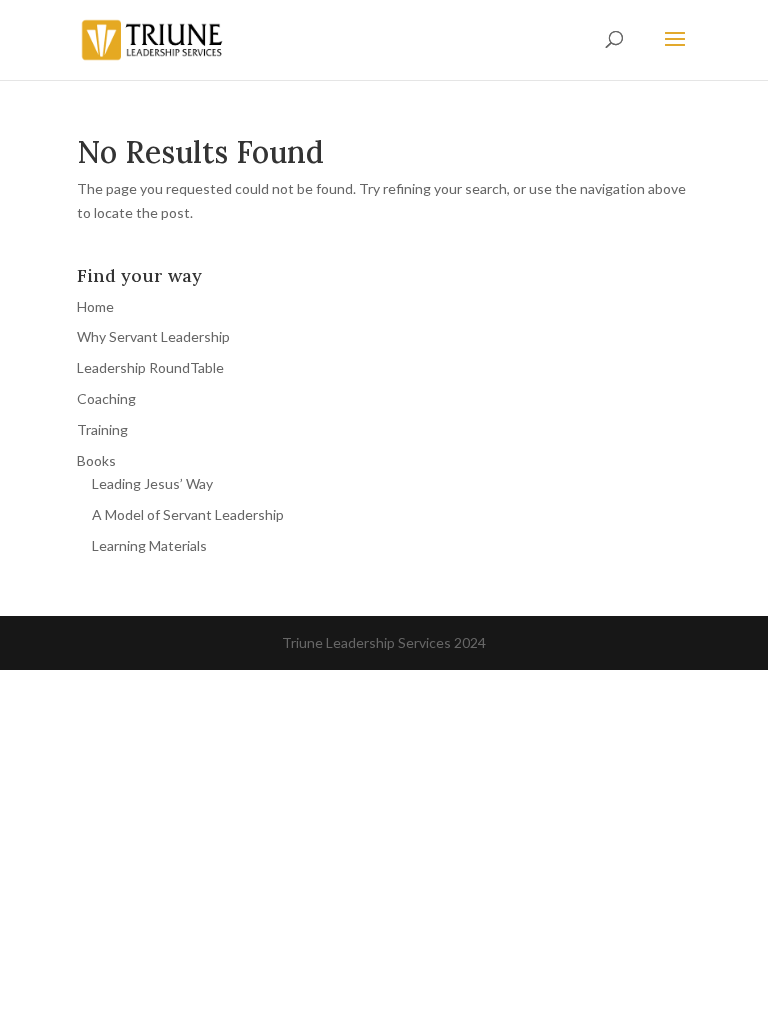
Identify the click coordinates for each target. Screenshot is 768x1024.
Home (95, 306)
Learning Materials (149, 545)
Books (96, 460)
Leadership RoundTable (150, 367)
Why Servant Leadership (153, 336)
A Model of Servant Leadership (188, 514)
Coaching (106, 398)
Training (102, 429)
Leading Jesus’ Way (152, 483)
